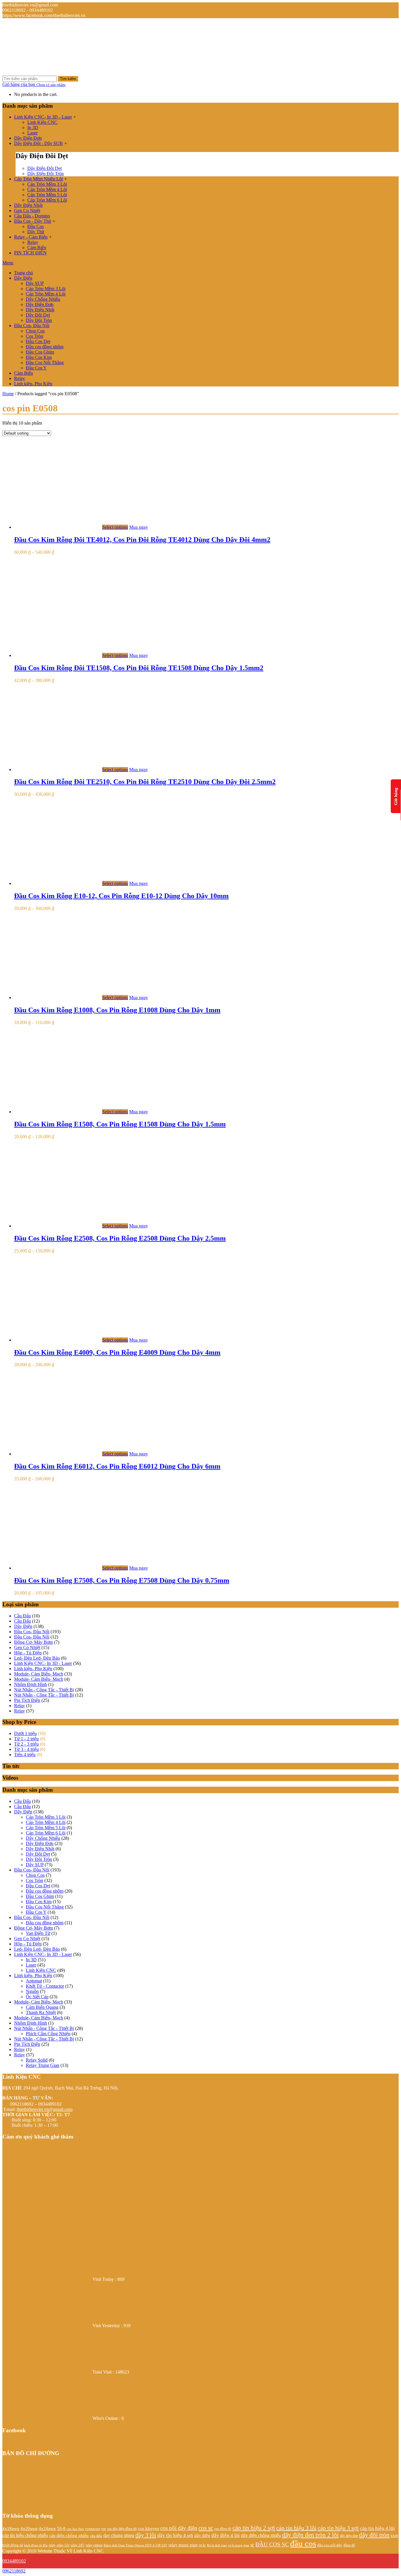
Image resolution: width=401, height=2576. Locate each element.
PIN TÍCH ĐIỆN (30, 253)
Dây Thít (36, 232)
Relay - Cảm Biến (31, 237)
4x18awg (11, 2528)
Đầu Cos (36, 226)
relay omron (94, 2545)
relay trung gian (183, 2545)
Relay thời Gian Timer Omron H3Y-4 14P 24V (135, 2545)
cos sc (206, 2528)
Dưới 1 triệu (25, 1733)
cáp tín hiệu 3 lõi (296, 2528)
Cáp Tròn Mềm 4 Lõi (47, 189)
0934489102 (14, 2561)
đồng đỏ (349, 2545)
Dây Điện (23, 278)
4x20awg (29, 2528)
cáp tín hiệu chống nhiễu (25, 2535)
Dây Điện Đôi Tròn (46, 174)
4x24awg (47, 2528)
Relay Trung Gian (43, 2065)
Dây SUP (35, 283)
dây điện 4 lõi (226, 2535)
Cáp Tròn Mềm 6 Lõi (47, 200)
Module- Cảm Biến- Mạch (39, 1674)
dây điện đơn (349, 2536)
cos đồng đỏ (223, 2529)
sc (252, 2545)
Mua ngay (139, 527)
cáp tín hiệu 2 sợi (254, 2528)
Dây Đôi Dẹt (38, 315)
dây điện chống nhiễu (261, 2535)
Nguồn (32, 1991)
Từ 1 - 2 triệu (26, 1739)
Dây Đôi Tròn (39, 320)
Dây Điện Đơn (28, 138)
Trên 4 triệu (25, 1755)
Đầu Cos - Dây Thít (33, 221)
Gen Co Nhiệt (27, 211)
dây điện (202, 2536)
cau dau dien (75, 2529)
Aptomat (34, 1981)
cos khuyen (149, 2528)
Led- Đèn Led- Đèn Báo (37, 1658)
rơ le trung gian (239, 2545)
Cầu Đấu (22, 1616)
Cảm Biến (37, 248)
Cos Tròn (34, 336)
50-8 (61, 2528)
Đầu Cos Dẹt (38, 341)
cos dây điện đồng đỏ (122, 2529)
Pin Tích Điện (27, 1700)
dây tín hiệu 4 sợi (175, 2535)
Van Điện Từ (38, 1933)
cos (104, 2529)
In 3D (33, 127)
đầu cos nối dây (330, 2545)
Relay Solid (37, 2060)
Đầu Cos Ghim (40, 352)
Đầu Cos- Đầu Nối (32, 326)
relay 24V (78, 2545)
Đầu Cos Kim (39, 357)
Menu (8, 263)
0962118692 (14, 2571)
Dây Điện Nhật (28, 205)
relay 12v (63, 2545)
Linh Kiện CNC (42, 122)
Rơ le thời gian (217, 2545)
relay (52, 2545)
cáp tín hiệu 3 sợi (338, 2528)
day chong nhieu (119, 2535)
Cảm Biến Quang (42, 2007)
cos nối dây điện (179, 2528)
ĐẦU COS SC (272, 2544)
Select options (115, 527)
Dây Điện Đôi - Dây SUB (38, 143)
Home (8, 394)
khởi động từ (13, 2545)
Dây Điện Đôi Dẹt (44, 168)
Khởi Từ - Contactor (45, 1986)
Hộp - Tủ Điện (28, 1653)
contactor (93, 2529)
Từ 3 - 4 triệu (26, 1749)
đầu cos (303, 2543)
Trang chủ (23, 273)
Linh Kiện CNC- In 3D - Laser (43, 117)
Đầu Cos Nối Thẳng (45, 363)
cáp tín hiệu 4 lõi (377, 2528)
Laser (32, 133)
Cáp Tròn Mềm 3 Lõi (47, 184)
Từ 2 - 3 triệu (26, 1744)
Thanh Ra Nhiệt (41, 2012)
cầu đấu (96, 2536)
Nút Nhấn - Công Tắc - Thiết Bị (44, 1690)
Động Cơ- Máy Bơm (33, 1642)
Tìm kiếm (68, 79)
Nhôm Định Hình (31, 1684)
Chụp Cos (35, 331)
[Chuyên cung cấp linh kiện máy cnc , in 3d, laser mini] (46, 66)
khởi (394, 2536)
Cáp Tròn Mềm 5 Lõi (47, 195)
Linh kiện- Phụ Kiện (33, 384)
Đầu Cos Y (36, 368)
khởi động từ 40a (36, 2545)
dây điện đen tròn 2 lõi (310, 2535)
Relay (33, 242)
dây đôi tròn (374, 2535)
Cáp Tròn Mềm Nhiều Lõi (38, 179)
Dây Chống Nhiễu (43, 299)
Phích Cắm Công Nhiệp (48, 2034)
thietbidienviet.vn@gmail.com (45, 2109)
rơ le (202, 2545)
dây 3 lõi (146, 2535)
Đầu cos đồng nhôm (45, 347)
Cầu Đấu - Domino (32, 216)
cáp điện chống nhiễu (69, 2535)
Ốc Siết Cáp (37, 1997)
